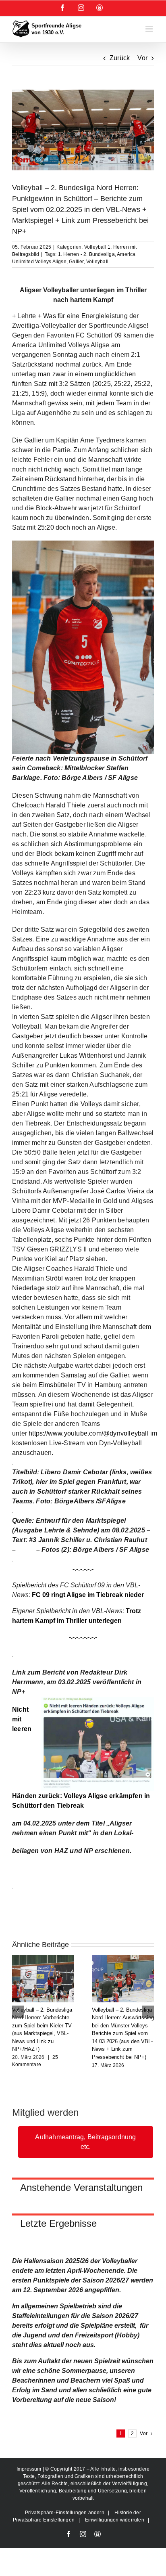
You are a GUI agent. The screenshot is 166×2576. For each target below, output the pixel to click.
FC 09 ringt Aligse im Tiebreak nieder (88, 1595)
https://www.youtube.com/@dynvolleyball (89, 1433)
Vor (142, 58)
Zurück (120, 58)
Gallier (76, 262)
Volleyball (97, 262)
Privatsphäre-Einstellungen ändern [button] (65, 2513)
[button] (18, 2012)
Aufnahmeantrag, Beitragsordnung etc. (85, 2142)
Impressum (30, 2469)
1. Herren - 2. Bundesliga (86, 254)
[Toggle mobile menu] (150, 29)
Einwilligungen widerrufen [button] (115, 2520)
